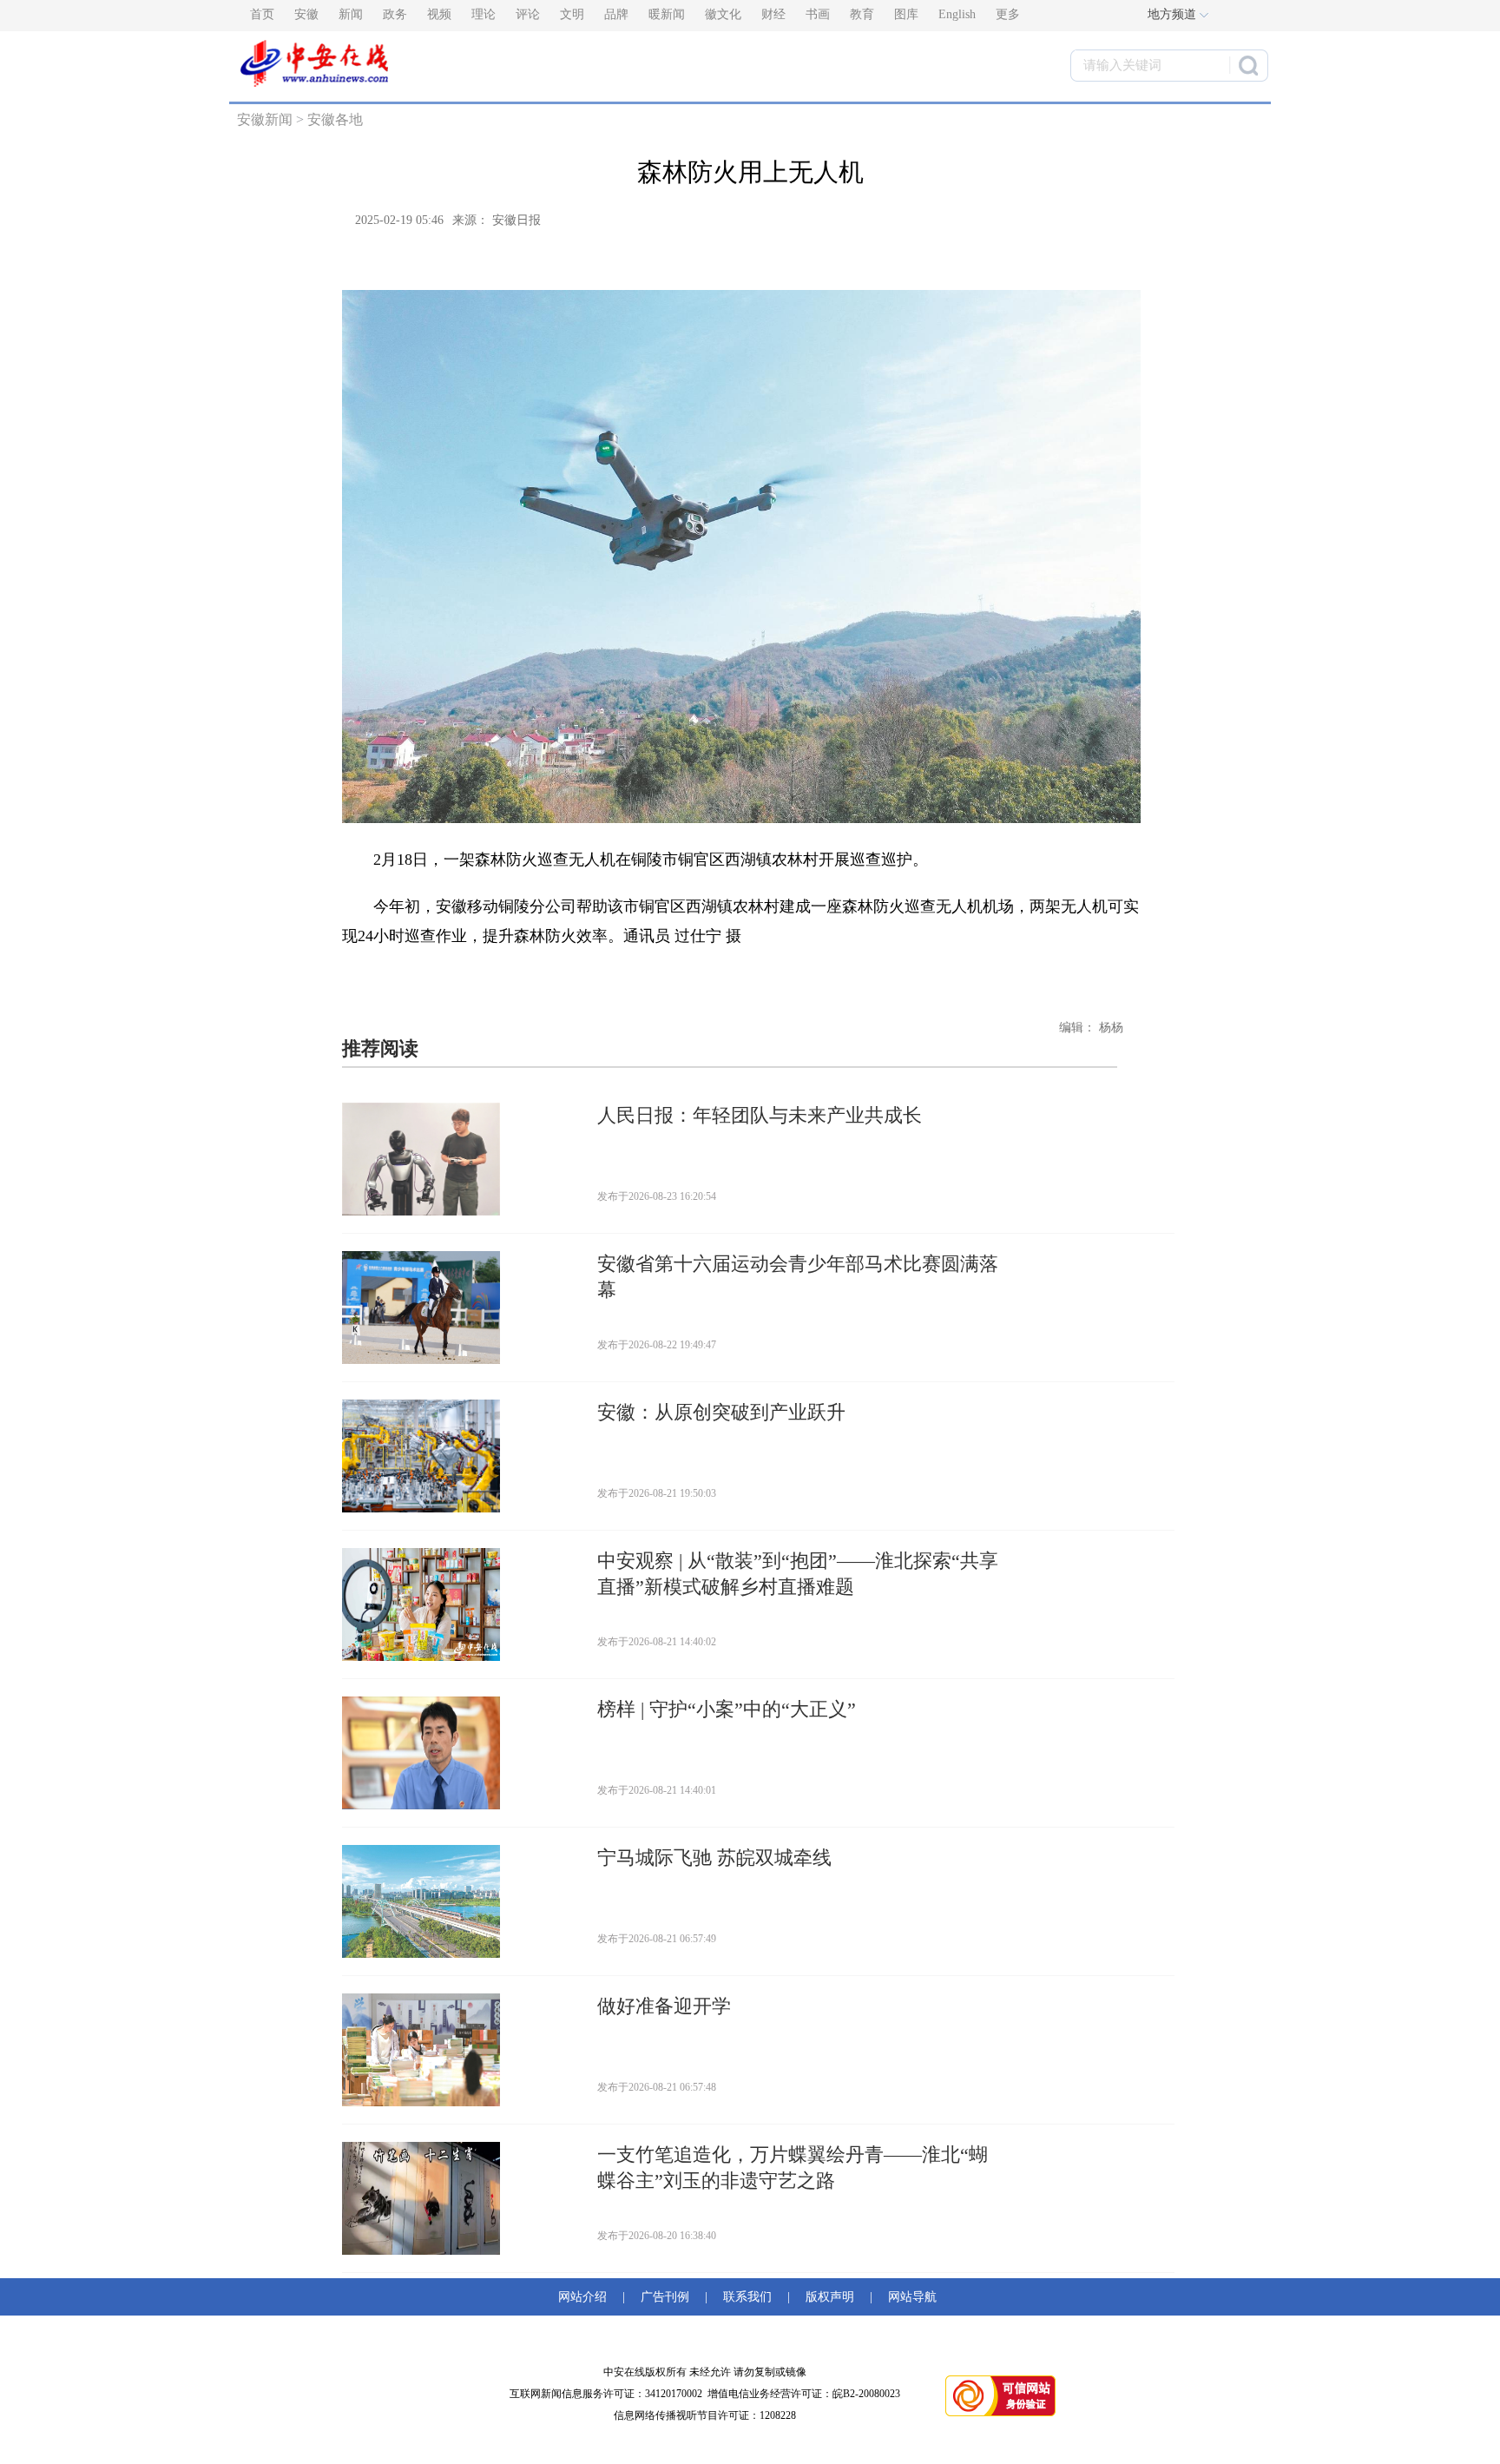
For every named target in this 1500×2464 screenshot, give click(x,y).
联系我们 (747, 2297)
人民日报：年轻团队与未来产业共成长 (760, 1115)
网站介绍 (586, 2297)
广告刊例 (665, 2297)
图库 (906, 14)
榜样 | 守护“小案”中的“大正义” (727, 1709)
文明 (572, 14)
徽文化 (723, 14)
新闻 (351, 14)
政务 (395, 14)
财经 (773, 14)
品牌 (616, 14)
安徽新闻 (265, 119)
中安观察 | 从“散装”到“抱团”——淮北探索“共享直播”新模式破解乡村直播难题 (798, 1574)
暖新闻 (667, 14)
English (957, 14)
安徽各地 (335, 119)
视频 (439, 14)
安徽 (306, 14)
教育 (862, 14)
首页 (262, 14)
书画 (818, 14)
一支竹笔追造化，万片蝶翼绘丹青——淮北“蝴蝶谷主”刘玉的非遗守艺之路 (793, 2168)
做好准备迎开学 (664, 2006)
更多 (1008, 14)
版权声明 (830, 2297)
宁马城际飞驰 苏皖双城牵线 (714, 1858)
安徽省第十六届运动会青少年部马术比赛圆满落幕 (798, 1277)
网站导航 (909, 2297)
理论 (484, 14)
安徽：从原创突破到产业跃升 (721, 1412)
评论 (528, 14)
